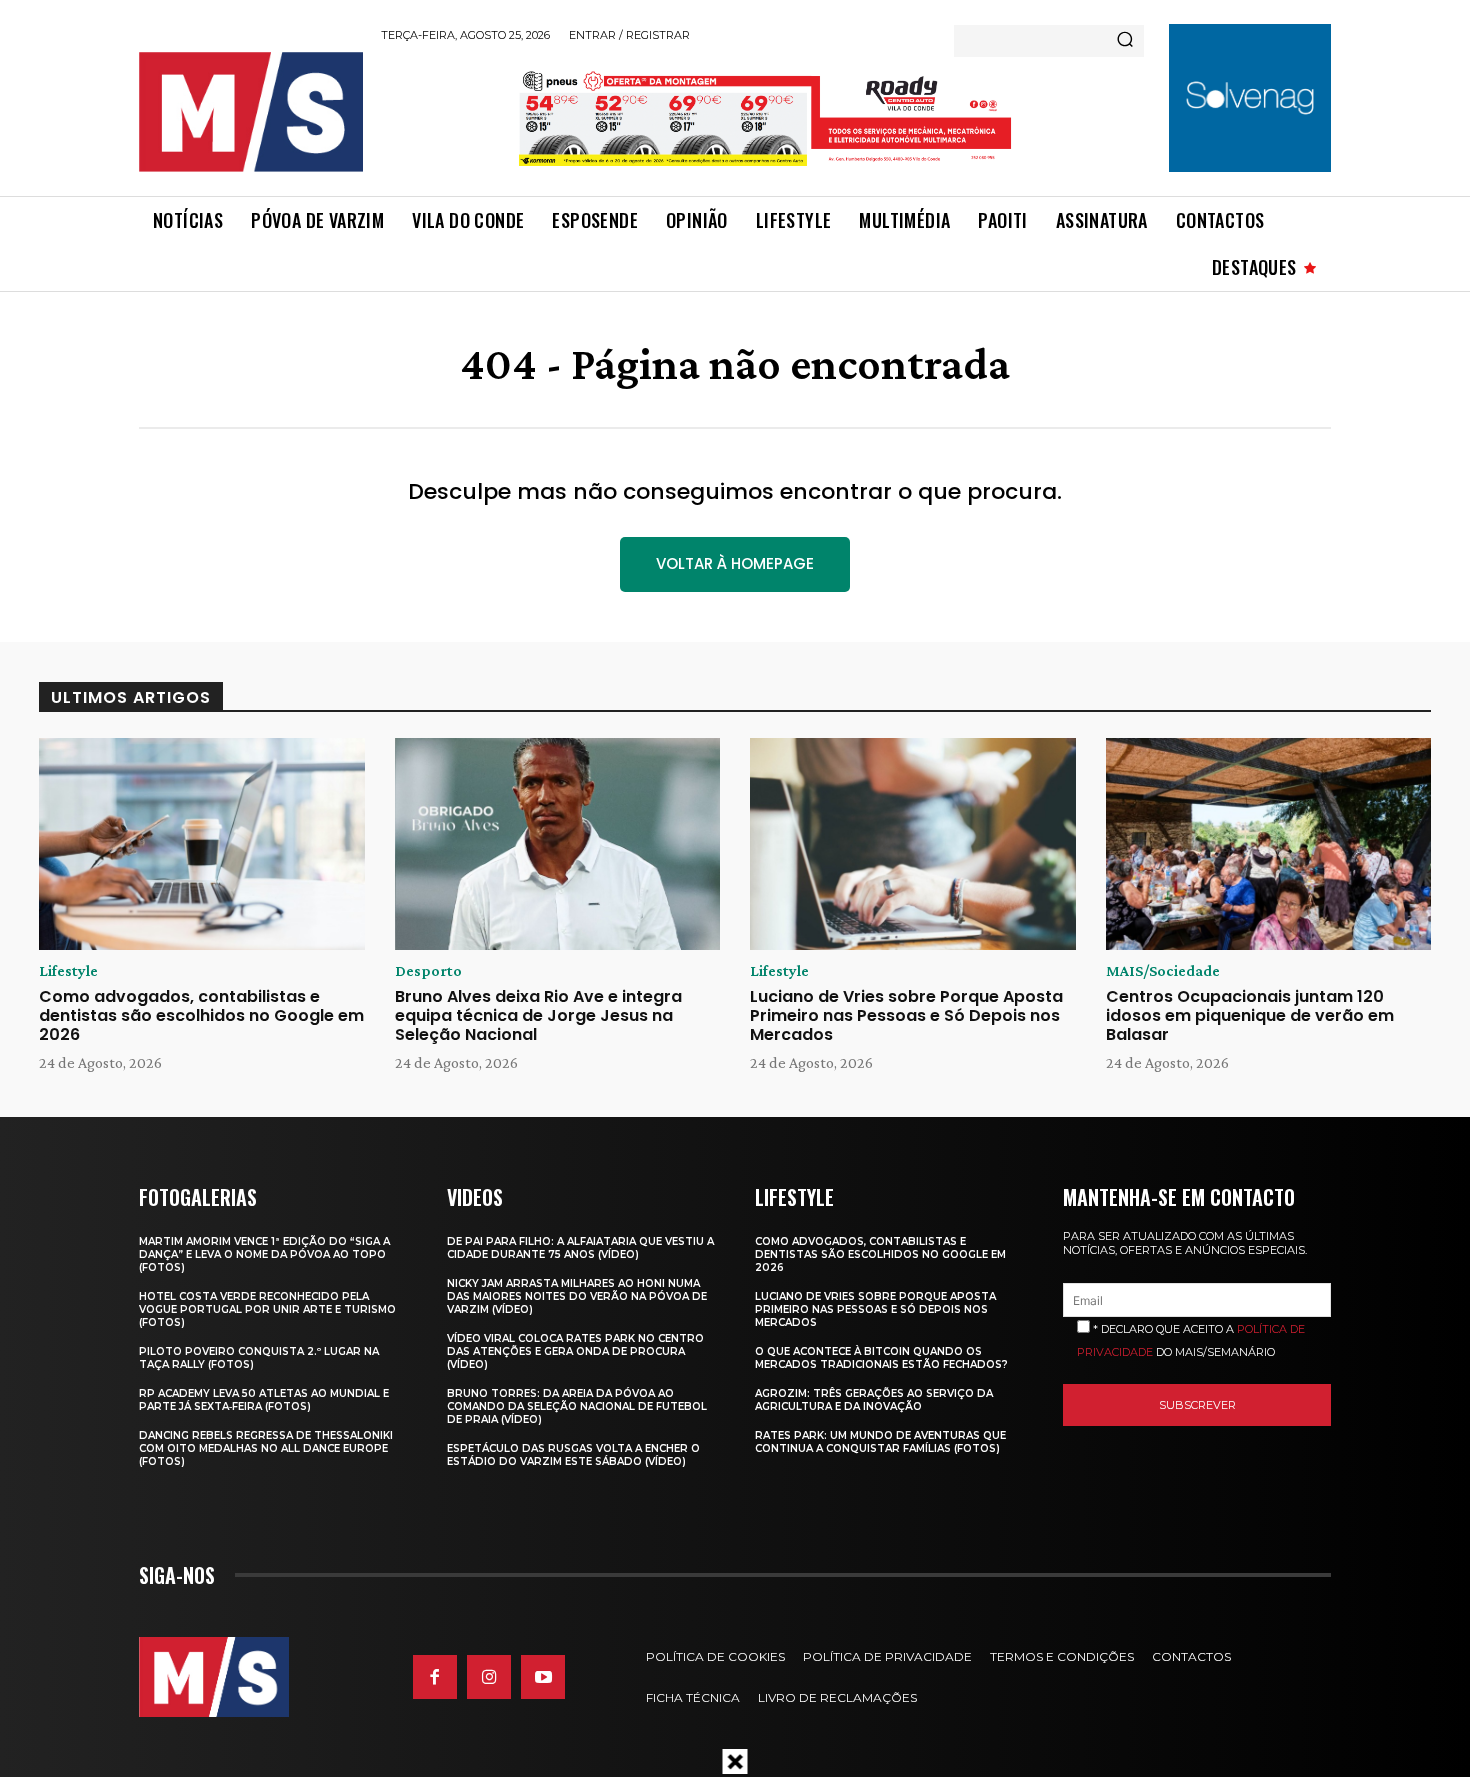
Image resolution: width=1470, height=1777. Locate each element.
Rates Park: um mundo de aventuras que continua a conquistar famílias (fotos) (880, 1442)
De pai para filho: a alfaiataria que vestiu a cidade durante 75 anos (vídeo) (580, 1248)
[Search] (1125, 41)
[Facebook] (435, 1677)
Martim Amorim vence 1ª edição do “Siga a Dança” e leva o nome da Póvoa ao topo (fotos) (264, 1254)
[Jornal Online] (250, 112)
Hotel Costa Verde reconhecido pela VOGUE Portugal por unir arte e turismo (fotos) (267, 1309)
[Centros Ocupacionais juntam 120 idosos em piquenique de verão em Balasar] (1269, 844)
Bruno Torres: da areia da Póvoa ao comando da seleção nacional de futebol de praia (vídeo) (577, 1406)
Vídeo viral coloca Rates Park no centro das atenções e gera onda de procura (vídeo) (575, 1351)
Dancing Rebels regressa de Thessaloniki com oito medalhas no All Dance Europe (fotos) (266, 1448)
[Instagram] (489, 1677)
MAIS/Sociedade (1163, 971)
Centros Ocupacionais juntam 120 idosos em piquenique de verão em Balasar (1250, 1015)
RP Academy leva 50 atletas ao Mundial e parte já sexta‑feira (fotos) (264, 1400)
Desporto (428, 971)
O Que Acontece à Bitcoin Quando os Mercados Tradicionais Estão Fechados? (881, 1358)
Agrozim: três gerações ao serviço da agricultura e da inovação (874, 1400)
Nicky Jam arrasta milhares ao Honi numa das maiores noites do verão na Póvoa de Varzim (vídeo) (577, 1296)
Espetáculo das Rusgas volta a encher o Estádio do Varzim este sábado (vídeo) (573, 1455)
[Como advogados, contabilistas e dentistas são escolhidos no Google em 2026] (202, 844)
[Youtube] (543, 1677)
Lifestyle (68, 971)
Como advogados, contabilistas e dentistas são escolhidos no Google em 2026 (201, 1015)
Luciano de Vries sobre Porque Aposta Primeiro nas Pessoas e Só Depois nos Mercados (906, 1015)
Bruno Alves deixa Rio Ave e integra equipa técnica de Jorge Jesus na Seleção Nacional (538, 1015)
